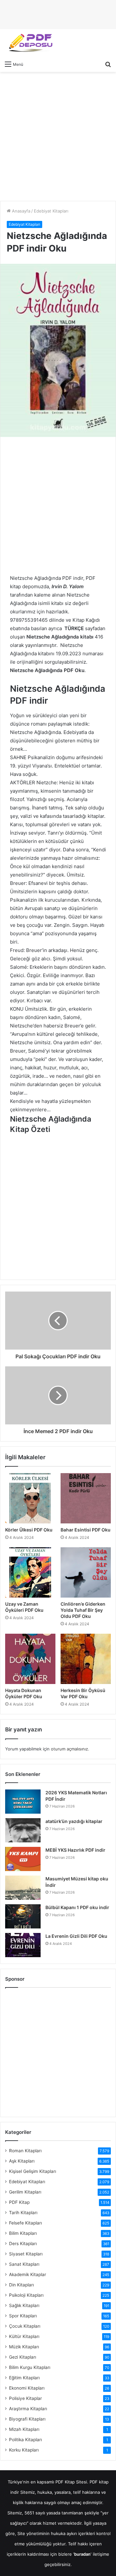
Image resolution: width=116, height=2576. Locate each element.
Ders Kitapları (23, 2244)
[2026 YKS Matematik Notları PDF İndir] (23, 1802)
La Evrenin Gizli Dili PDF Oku (76, 1936)
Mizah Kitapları (24, 2429)
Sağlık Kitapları (24, 2305)
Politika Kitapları (25, 2440)
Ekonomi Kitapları (27, 2388)
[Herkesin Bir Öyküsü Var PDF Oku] (86, 1659)
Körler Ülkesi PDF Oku (29, 1530)
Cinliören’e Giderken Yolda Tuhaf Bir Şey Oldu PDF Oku (83, 1610)
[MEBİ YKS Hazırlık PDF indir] (23, 1859)
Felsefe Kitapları (25, 2223)
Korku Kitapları (24, 2450)
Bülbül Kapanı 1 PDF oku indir (77, 1907)
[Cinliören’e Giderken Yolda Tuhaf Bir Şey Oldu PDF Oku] (86, 1572)
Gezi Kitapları (23, 2357)
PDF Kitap (19, 2202)
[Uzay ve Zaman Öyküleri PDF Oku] (30, 1572)
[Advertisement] (58, 136)
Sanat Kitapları (24, 2264)
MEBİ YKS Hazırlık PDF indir (75, 1850)
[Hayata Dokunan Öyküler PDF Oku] (30, 1659)
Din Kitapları (21, 2285)
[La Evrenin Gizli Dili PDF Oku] (23, 1945)
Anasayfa (20, 211)
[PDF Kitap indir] (29, 43)
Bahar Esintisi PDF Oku (86, 1530)
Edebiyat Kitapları (51, 211)
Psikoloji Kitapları (26, 2295)
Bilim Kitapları (23, 2233)
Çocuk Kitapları (25, 2326)
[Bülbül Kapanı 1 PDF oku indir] (23, 1916)
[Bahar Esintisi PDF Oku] (86, 1498)
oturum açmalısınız (69, 1749)
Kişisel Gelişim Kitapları (33, 2171)
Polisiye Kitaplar (25, 2398)
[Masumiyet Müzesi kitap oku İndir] (23, 1888)
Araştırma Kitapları (28, 2409)
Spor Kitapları (23, 2316)
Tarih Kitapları (23, 2213)
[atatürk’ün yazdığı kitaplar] (23, 1830)
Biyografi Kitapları (27, 2419)
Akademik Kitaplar (28, 2274)
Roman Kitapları (25, 2151)
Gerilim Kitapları (25, 2192)
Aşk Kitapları (22, 2161)
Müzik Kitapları (24, 2347)
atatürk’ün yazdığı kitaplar (74, 1821)
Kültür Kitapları (24, 2336)
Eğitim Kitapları (24, 2378)
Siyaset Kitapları (26, 2254)
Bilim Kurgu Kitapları (30, 2367)
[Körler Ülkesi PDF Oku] (30, 1498)
